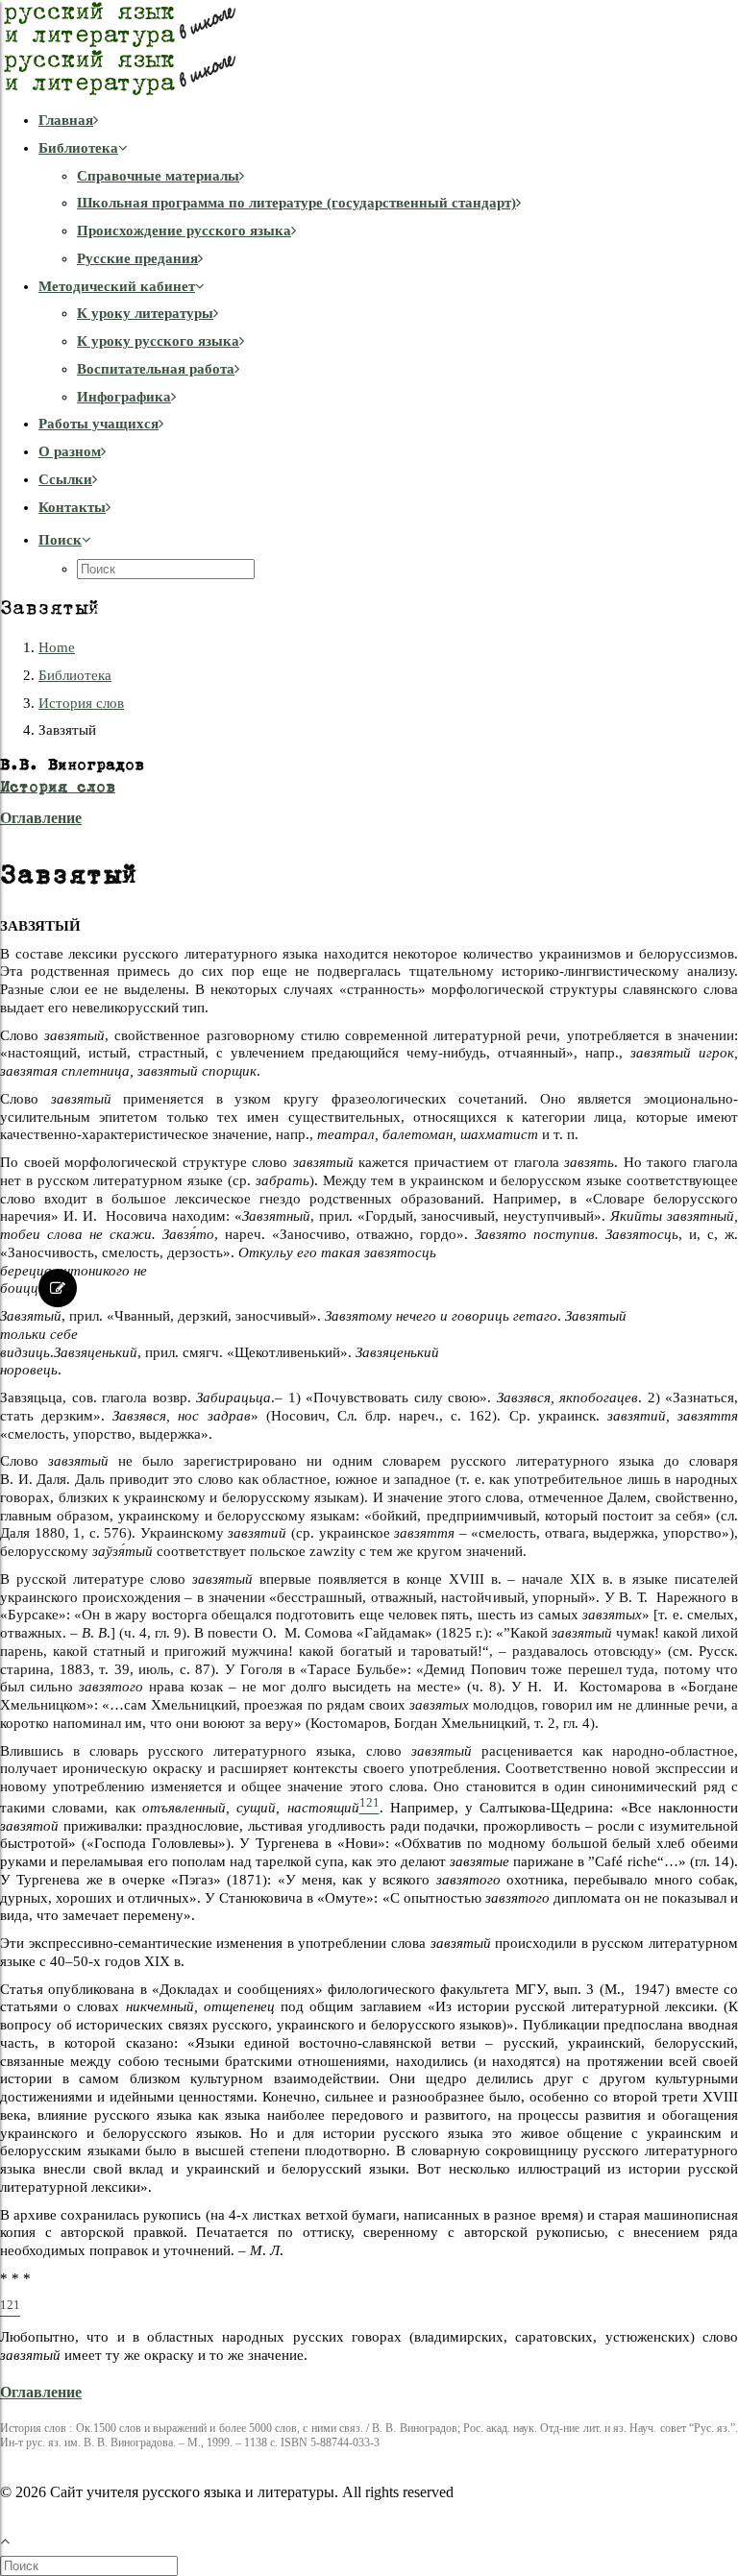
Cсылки (65, 479)
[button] (65, 540)
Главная (66, 120)
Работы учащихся (98, 424)
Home (57, 647)
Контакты (72, 507)
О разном (70, 451)
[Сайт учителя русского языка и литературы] (369, 48)
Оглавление (41, 818)
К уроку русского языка (158, 341)
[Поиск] (91, 2565)
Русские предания (137, 258)
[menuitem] (388, 121)
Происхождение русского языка (184, 231)
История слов (81, 703)
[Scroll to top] (15, 2539)
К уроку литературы (145, 313)
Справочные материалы (158, 176)
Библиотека (78, 148)
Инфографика (124, 397)
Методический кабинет (117, 286)
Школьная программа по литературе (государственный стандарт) (296, 203)
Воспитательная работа (156, 369)
